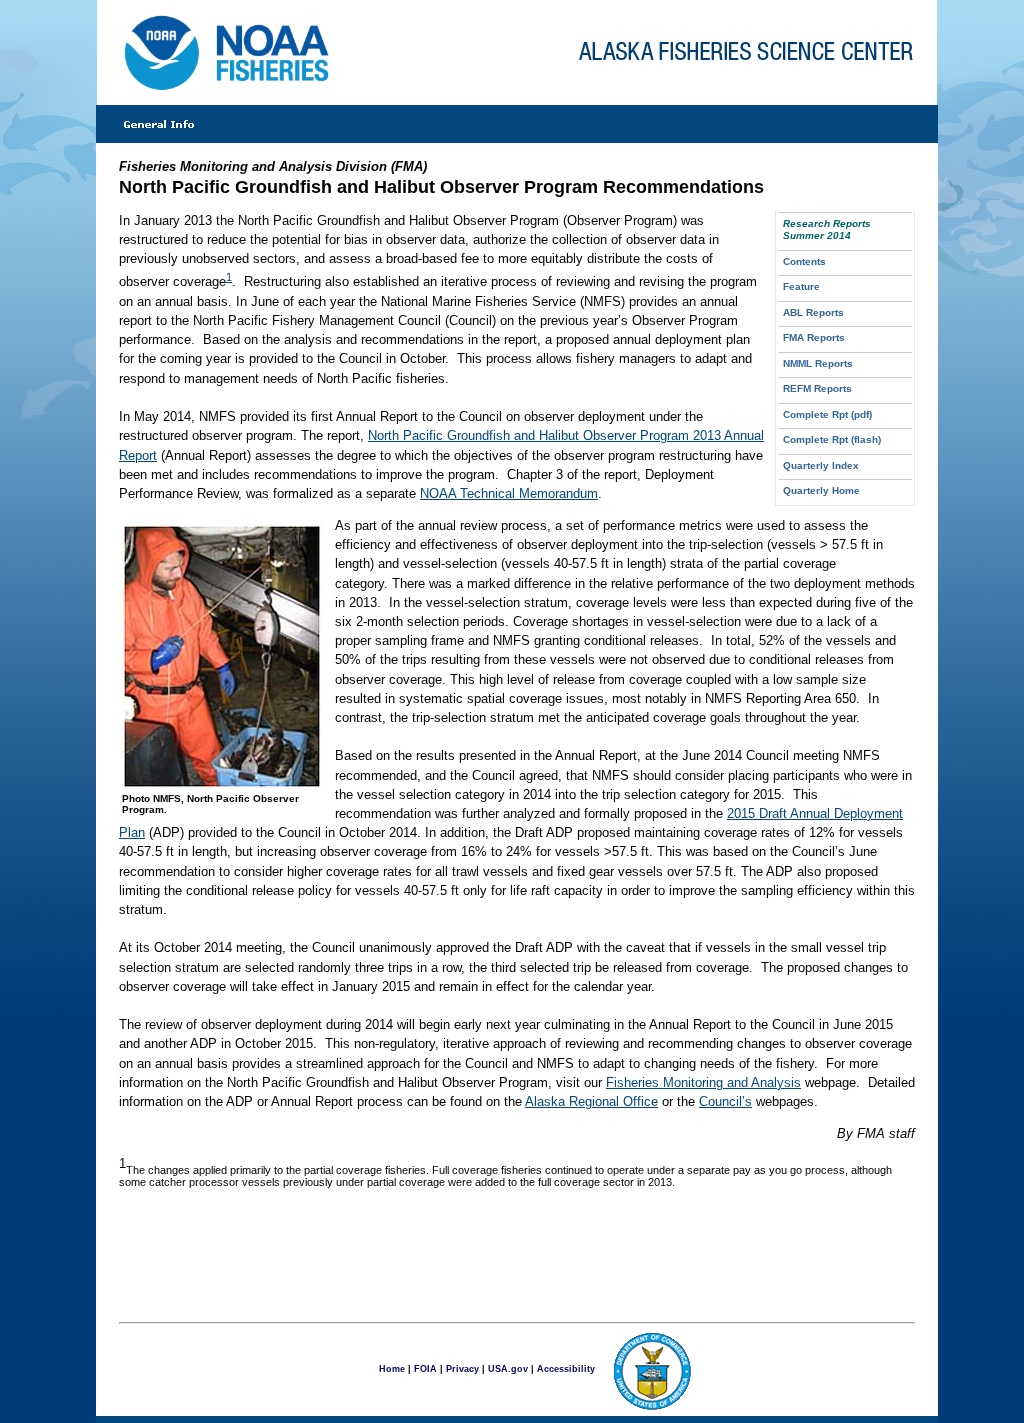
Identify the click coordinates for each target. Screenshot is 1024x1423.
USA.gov (508, 1368)
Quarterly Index (821, 465)
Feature (801, 286)
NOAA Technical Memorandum (509, 493)
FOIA (425, 1368)
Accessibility (566, 1368)
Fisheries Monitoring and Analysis (703, 1082)
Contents (804, 261)
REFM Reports (817, 388)
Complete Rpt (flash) (832, 439)
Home (392, 1368)
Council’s (725, 1101)
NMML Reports (818, 363)
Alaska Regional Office (591, 1101)
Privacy (462, 1368)
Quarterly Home (821, 490)
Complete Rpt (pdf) (827, 414)
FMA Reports (814, 337)
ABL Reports (813, 312)
